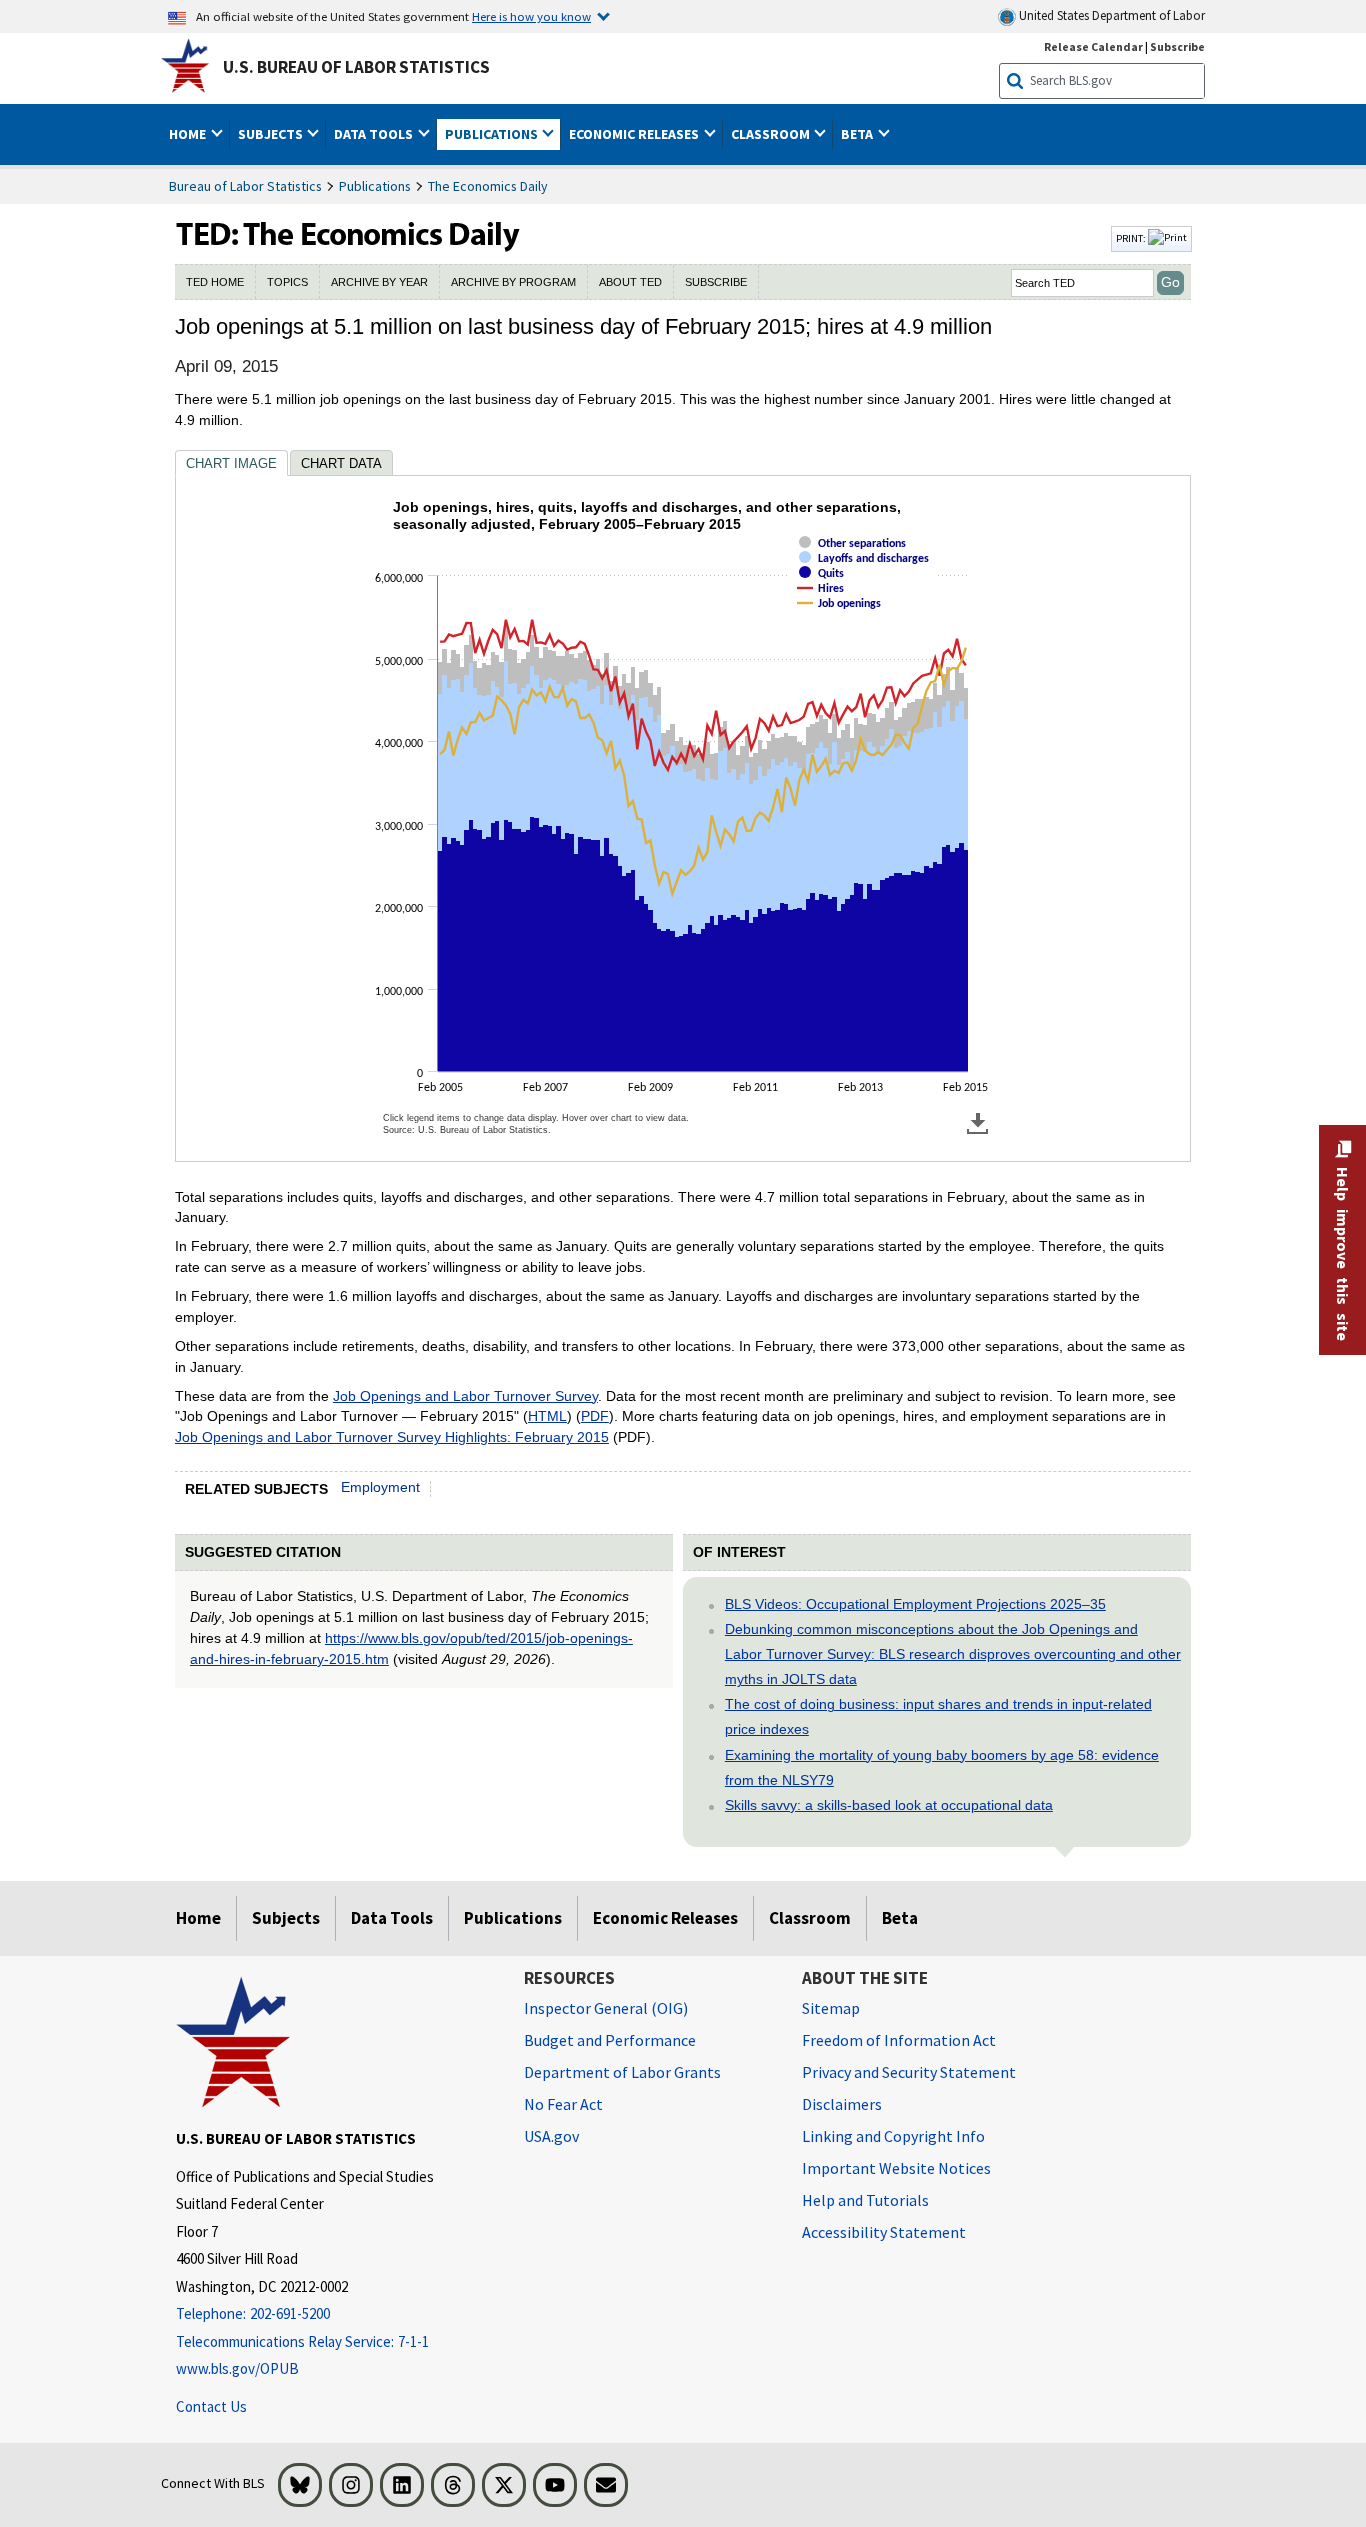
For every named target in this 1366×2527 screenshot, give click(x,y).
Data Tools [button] (375, 134)
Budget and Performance (610, 2040)
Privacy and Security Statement (909, 2072)
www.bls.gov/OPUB (237, 2368)
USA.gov (551, 2136)
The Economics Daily (488, 186)
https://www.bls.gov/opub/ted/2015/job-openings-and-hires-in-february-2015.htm (411, 1648)
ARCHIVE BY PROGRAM (513, 282)
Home (198, 1918)
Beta (900, 1918)
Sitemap (831, 2008)
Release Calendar (1093, 46)
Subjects (286, 1918)
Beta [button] (858, 134)
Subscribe (1177, 46)
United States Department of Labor (1110, 15)
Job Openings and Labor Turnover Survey (465, 1396)
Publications (375, 186)
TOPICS (287, 282)
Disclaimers (842, 2104)
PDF (595, 1416)
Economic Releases (665, 1918)
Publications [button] (493, 134)
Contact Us (211, 2406)
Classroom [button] (772, 134)
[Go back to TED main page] (641, 239)
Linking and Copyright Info (893, 2136)
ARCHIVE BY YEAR (379, 282)
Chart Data (341, 463)
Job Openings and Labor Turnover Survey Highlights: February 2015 (392, 1437)
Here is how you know (531, 16)
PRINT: (1132, 238)
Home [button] (189, 134)
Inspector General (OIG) (606, 2008)
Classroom (810, 1918)
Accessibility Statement (884, 2232)
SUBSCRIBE (716, 282)
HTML (547, 1416)
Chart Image (231, 463)
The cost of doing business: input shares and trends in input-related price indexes (938, 1716)
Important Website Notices (896, 2168)
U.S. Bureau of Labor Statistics (356, 67)
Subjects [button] (272, 134)
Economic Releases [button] (635, 134)
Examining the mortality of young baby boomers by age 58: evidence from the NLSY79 (942, 1767)
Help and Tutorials (865, 2200)
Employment (380, 1487)
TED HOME (215, 282)
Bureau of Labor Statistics (245, 186)
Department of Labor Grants (622, 2072)
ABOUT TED (630, 282)
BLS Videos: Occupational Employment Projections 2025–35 (915, 1604)
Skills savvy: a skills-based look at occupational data (889, 1805)
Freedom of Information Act (899, 2040)
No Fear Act (563, 2104)
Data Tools (392, 1918)
